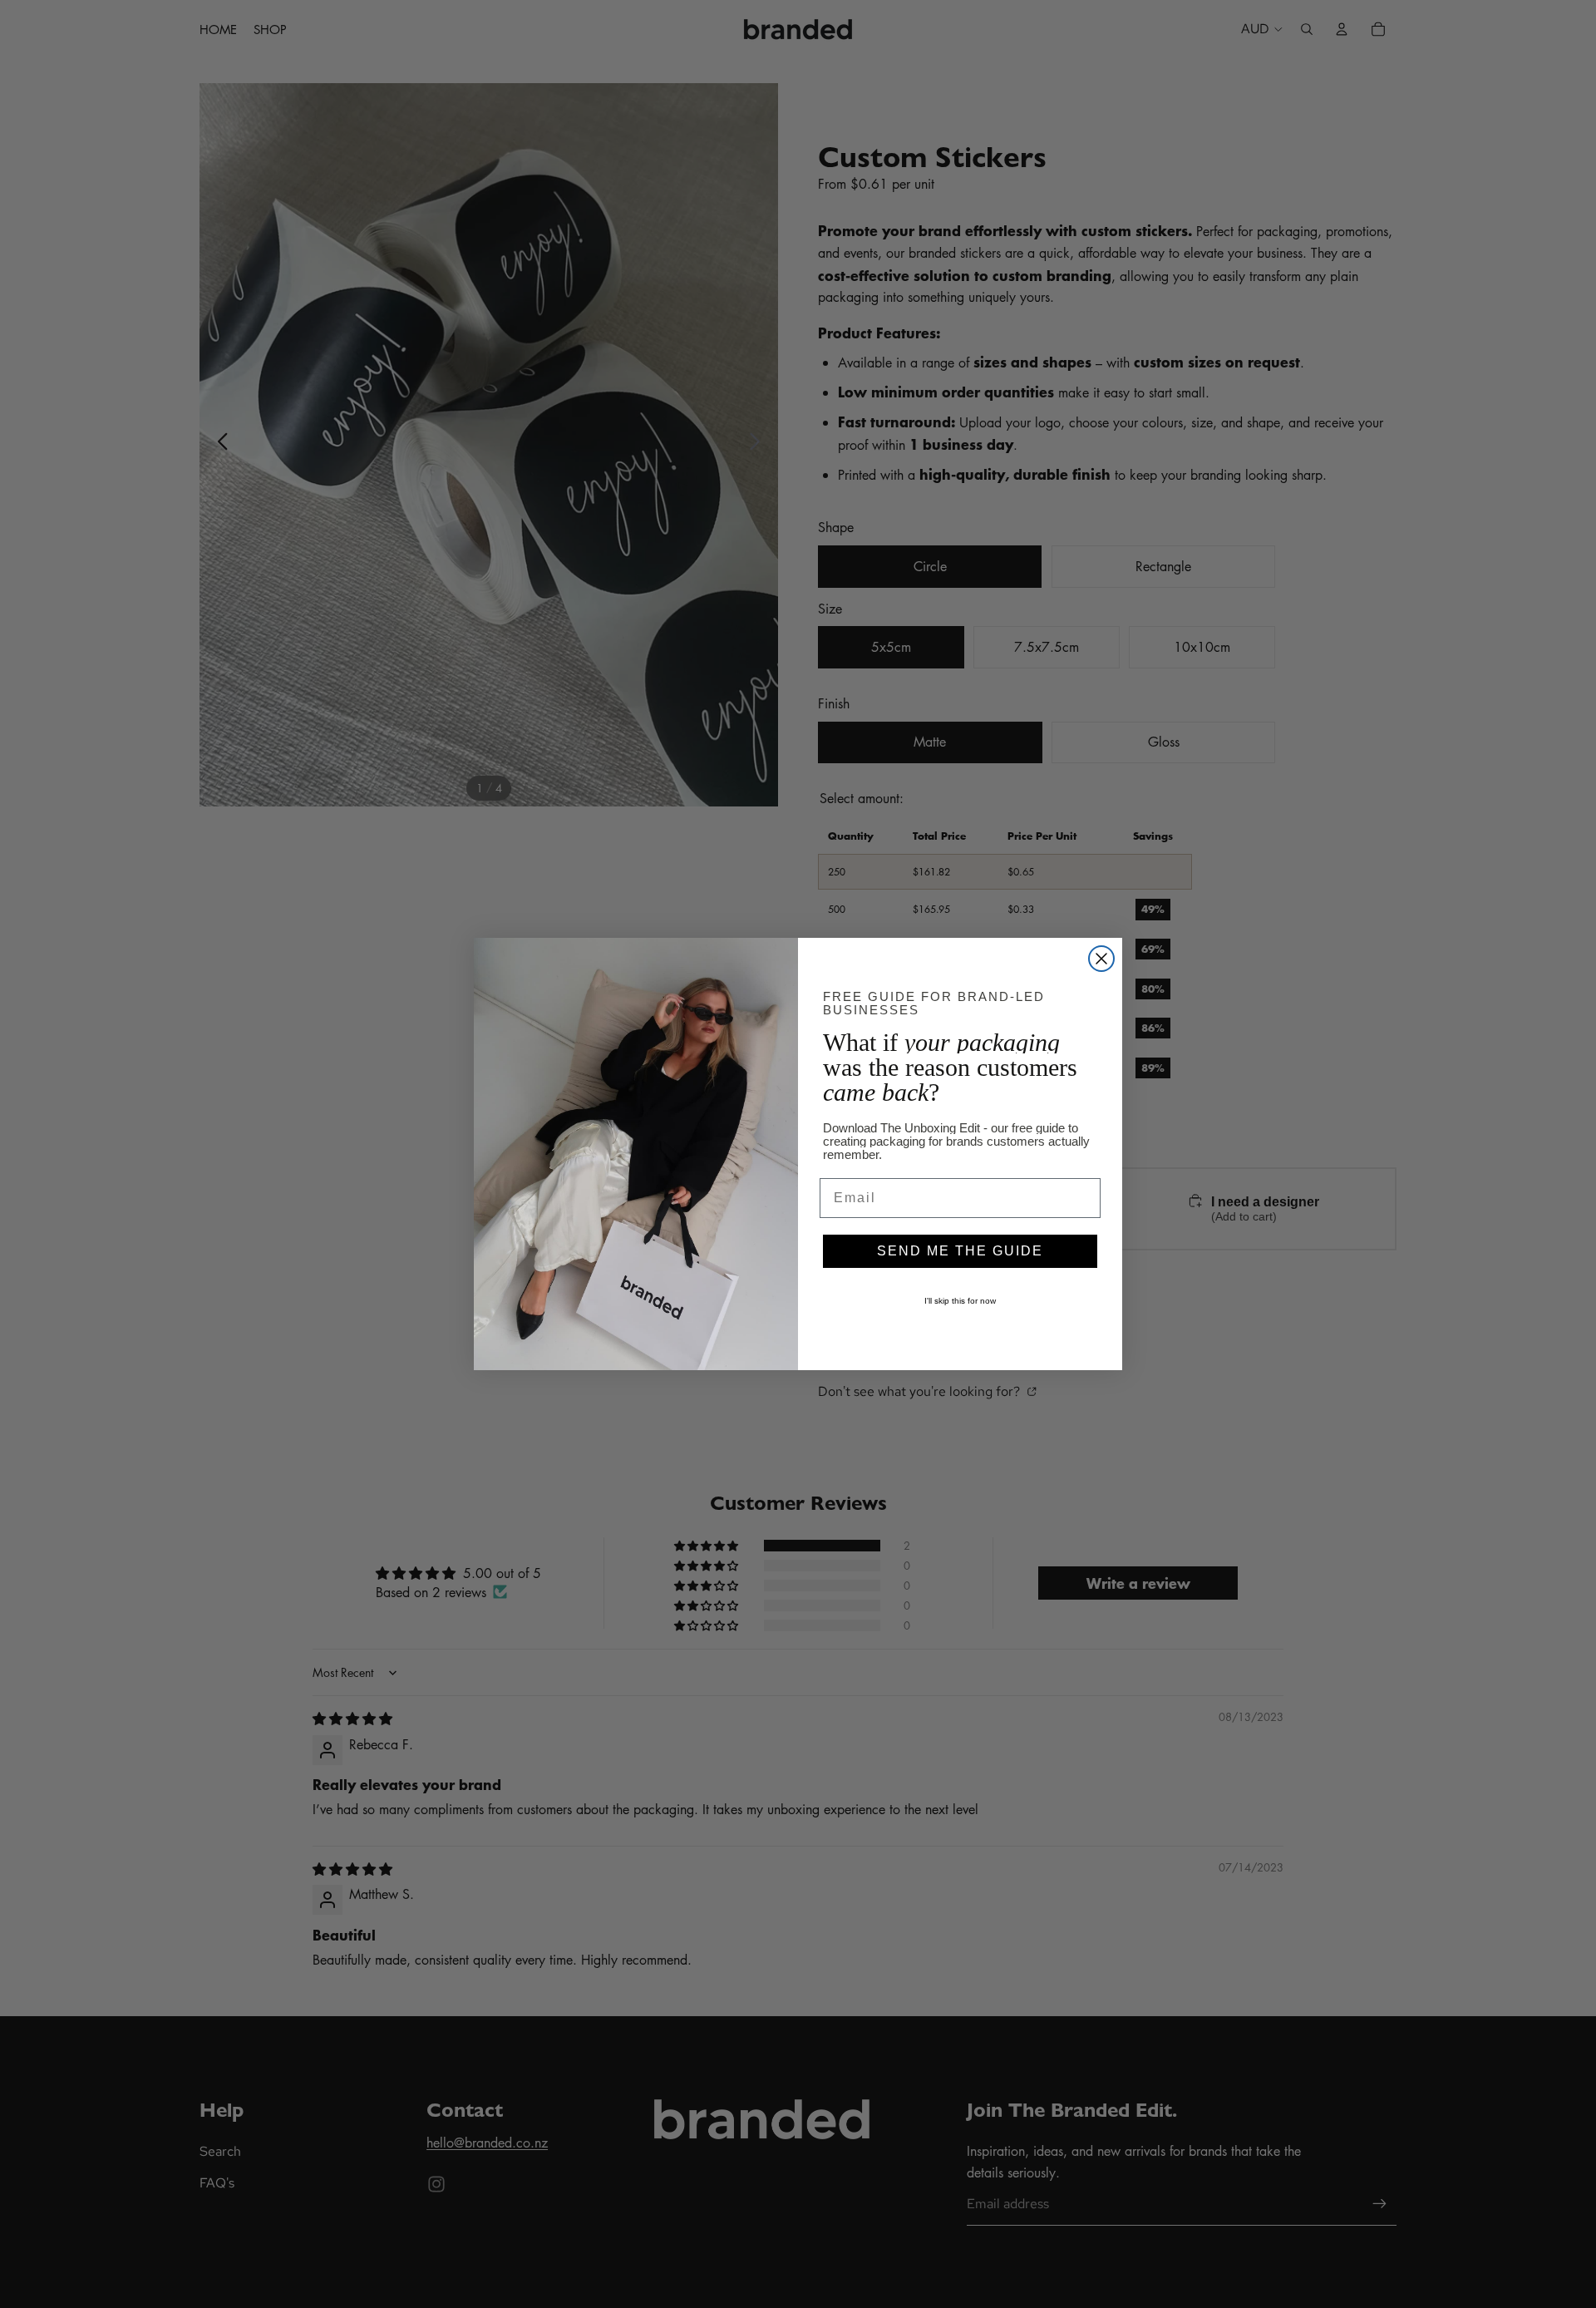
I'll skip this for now (960, 1301)
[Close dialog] (1101, 959)
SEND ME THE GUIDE (960, 1251)
